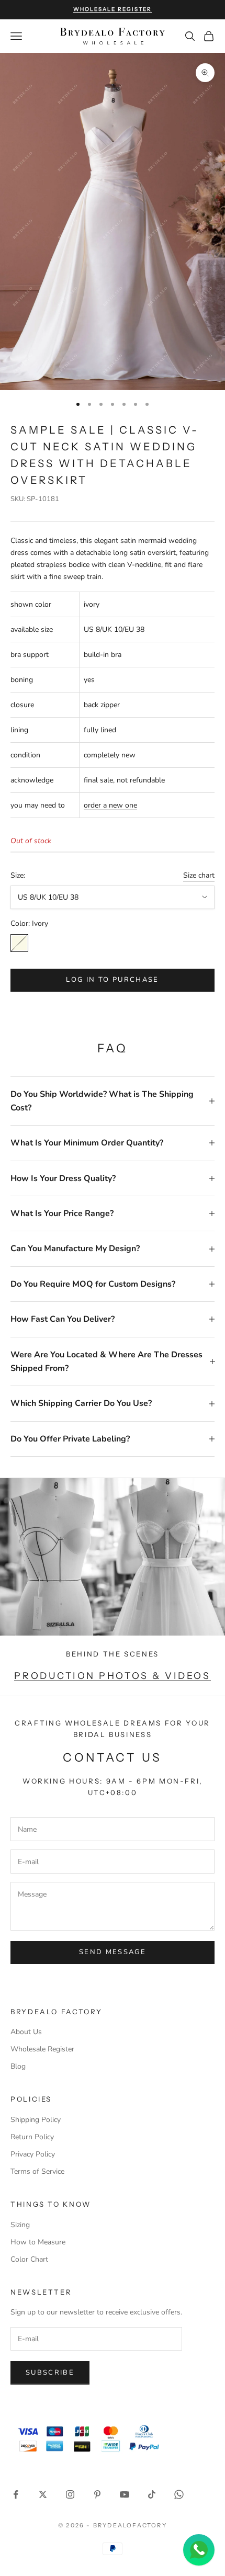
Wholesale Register (42, 2049)
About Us (26, 2032)
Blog (18, 2066)
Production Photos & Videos (112, 1676)
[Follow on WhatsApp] (179, 2494)
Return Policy (32, 2137)
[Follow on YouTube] (125, 2494)
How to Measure (38, 2242)
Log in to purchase (112, 980)
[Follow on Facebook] (16, 2494)
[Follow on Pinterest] (97, 2494)
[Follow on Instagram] (70, 2494)
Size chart (199, 875)
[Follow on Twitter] (43, 2494)
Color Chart (29, 2259)
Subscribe (50, 2373)
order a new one (110, 805)
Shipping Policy (36, 2120)
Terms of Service (37, 2171)
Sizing (20, 2225)
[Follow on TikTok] (152, 2494)
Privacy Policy (33, 2154)
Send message (113, 1952)
